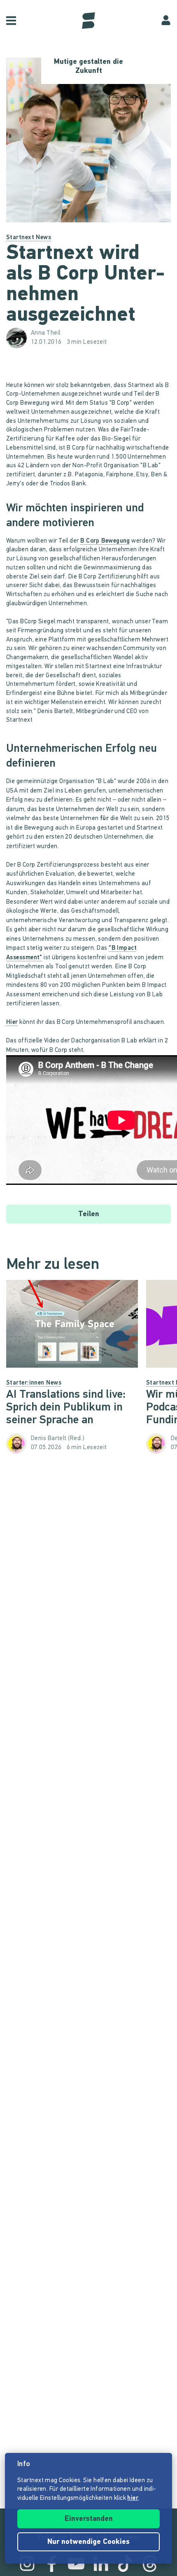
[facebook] (52, 2564)
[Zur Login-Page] (166, 21)
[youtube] (76, 2564)
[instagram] (27, 2564)
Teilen (89, 1215)
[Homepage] (88, 21)
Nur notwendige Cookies (88, 2542)
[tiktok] (125, 2564)
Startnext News (29, 238)
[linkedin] (101, 2564)
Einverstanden (89, 2519)
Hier (12, 1022)
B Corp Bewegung (105, 541)
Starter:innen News (34, 1383)
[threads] (150, 2564)
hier (133, 2498)
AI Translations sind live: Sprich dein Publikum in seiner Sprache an (66, 1408)
